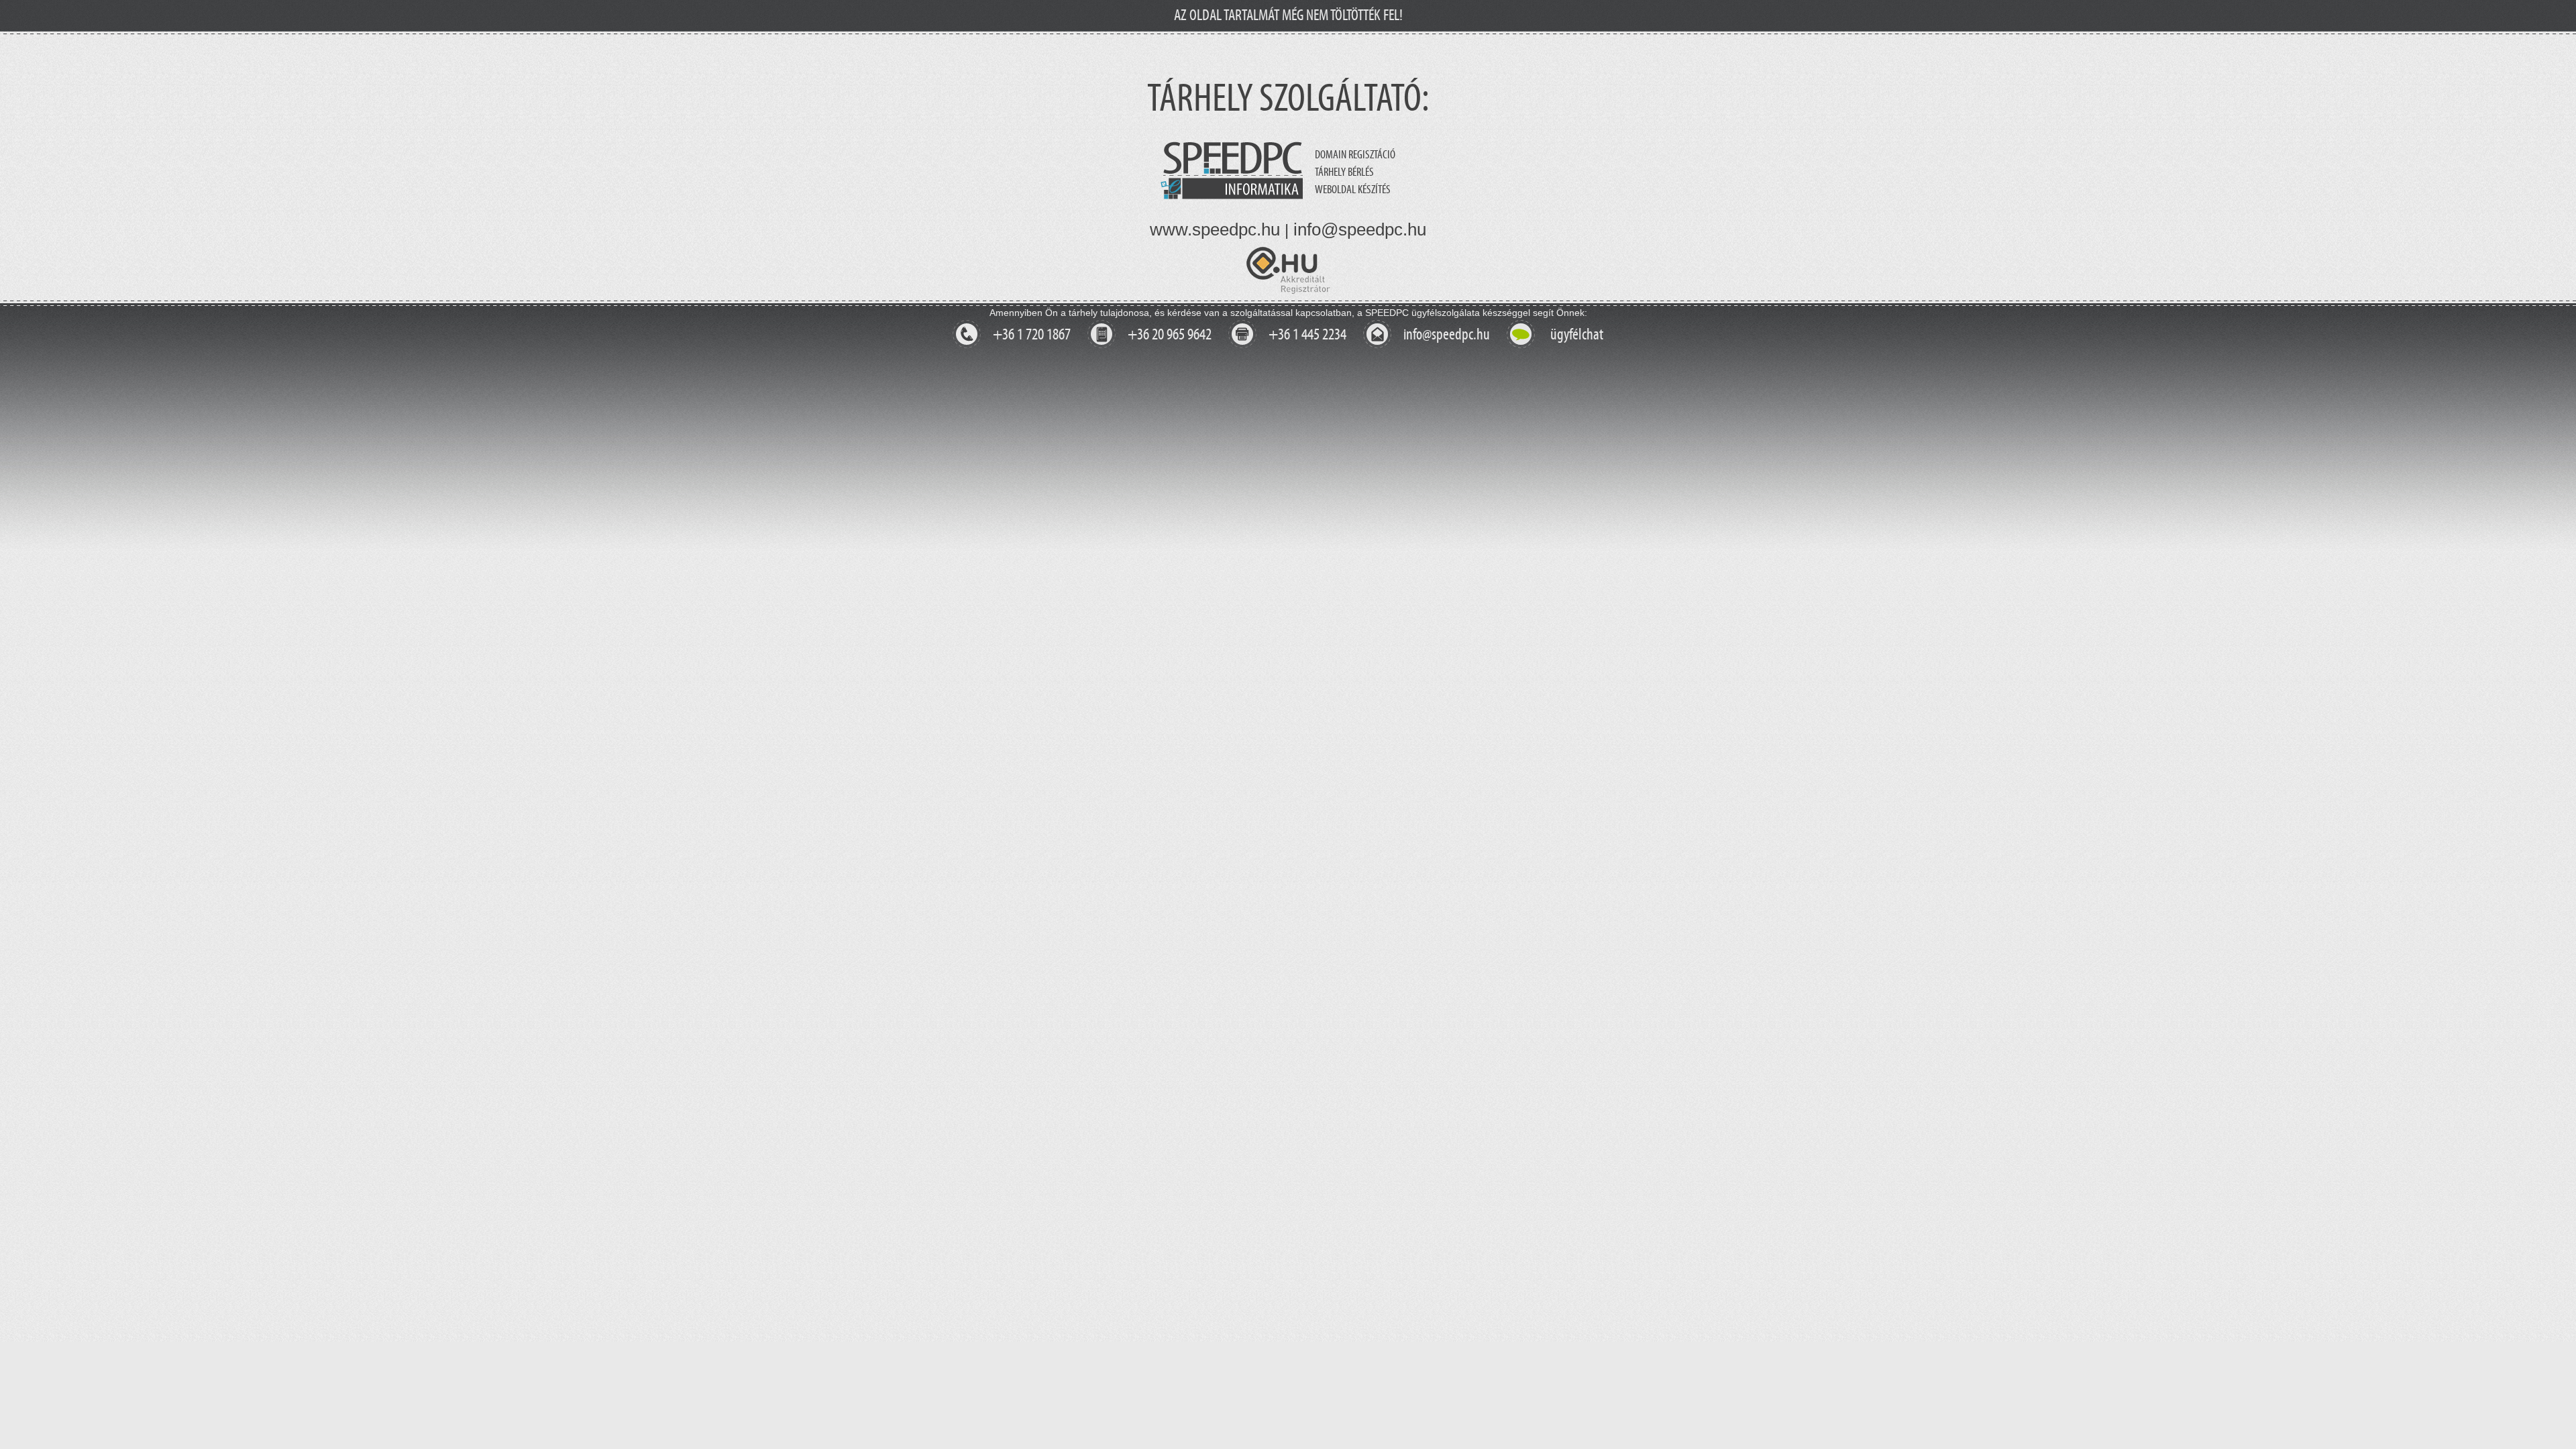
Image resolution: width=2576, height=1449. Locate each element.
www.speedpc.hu (1215, 229)
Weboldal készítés (1353, 190)
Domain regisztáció (1355, 155)
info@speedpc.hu (1360, 229)
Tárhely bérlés (1344, 172)
